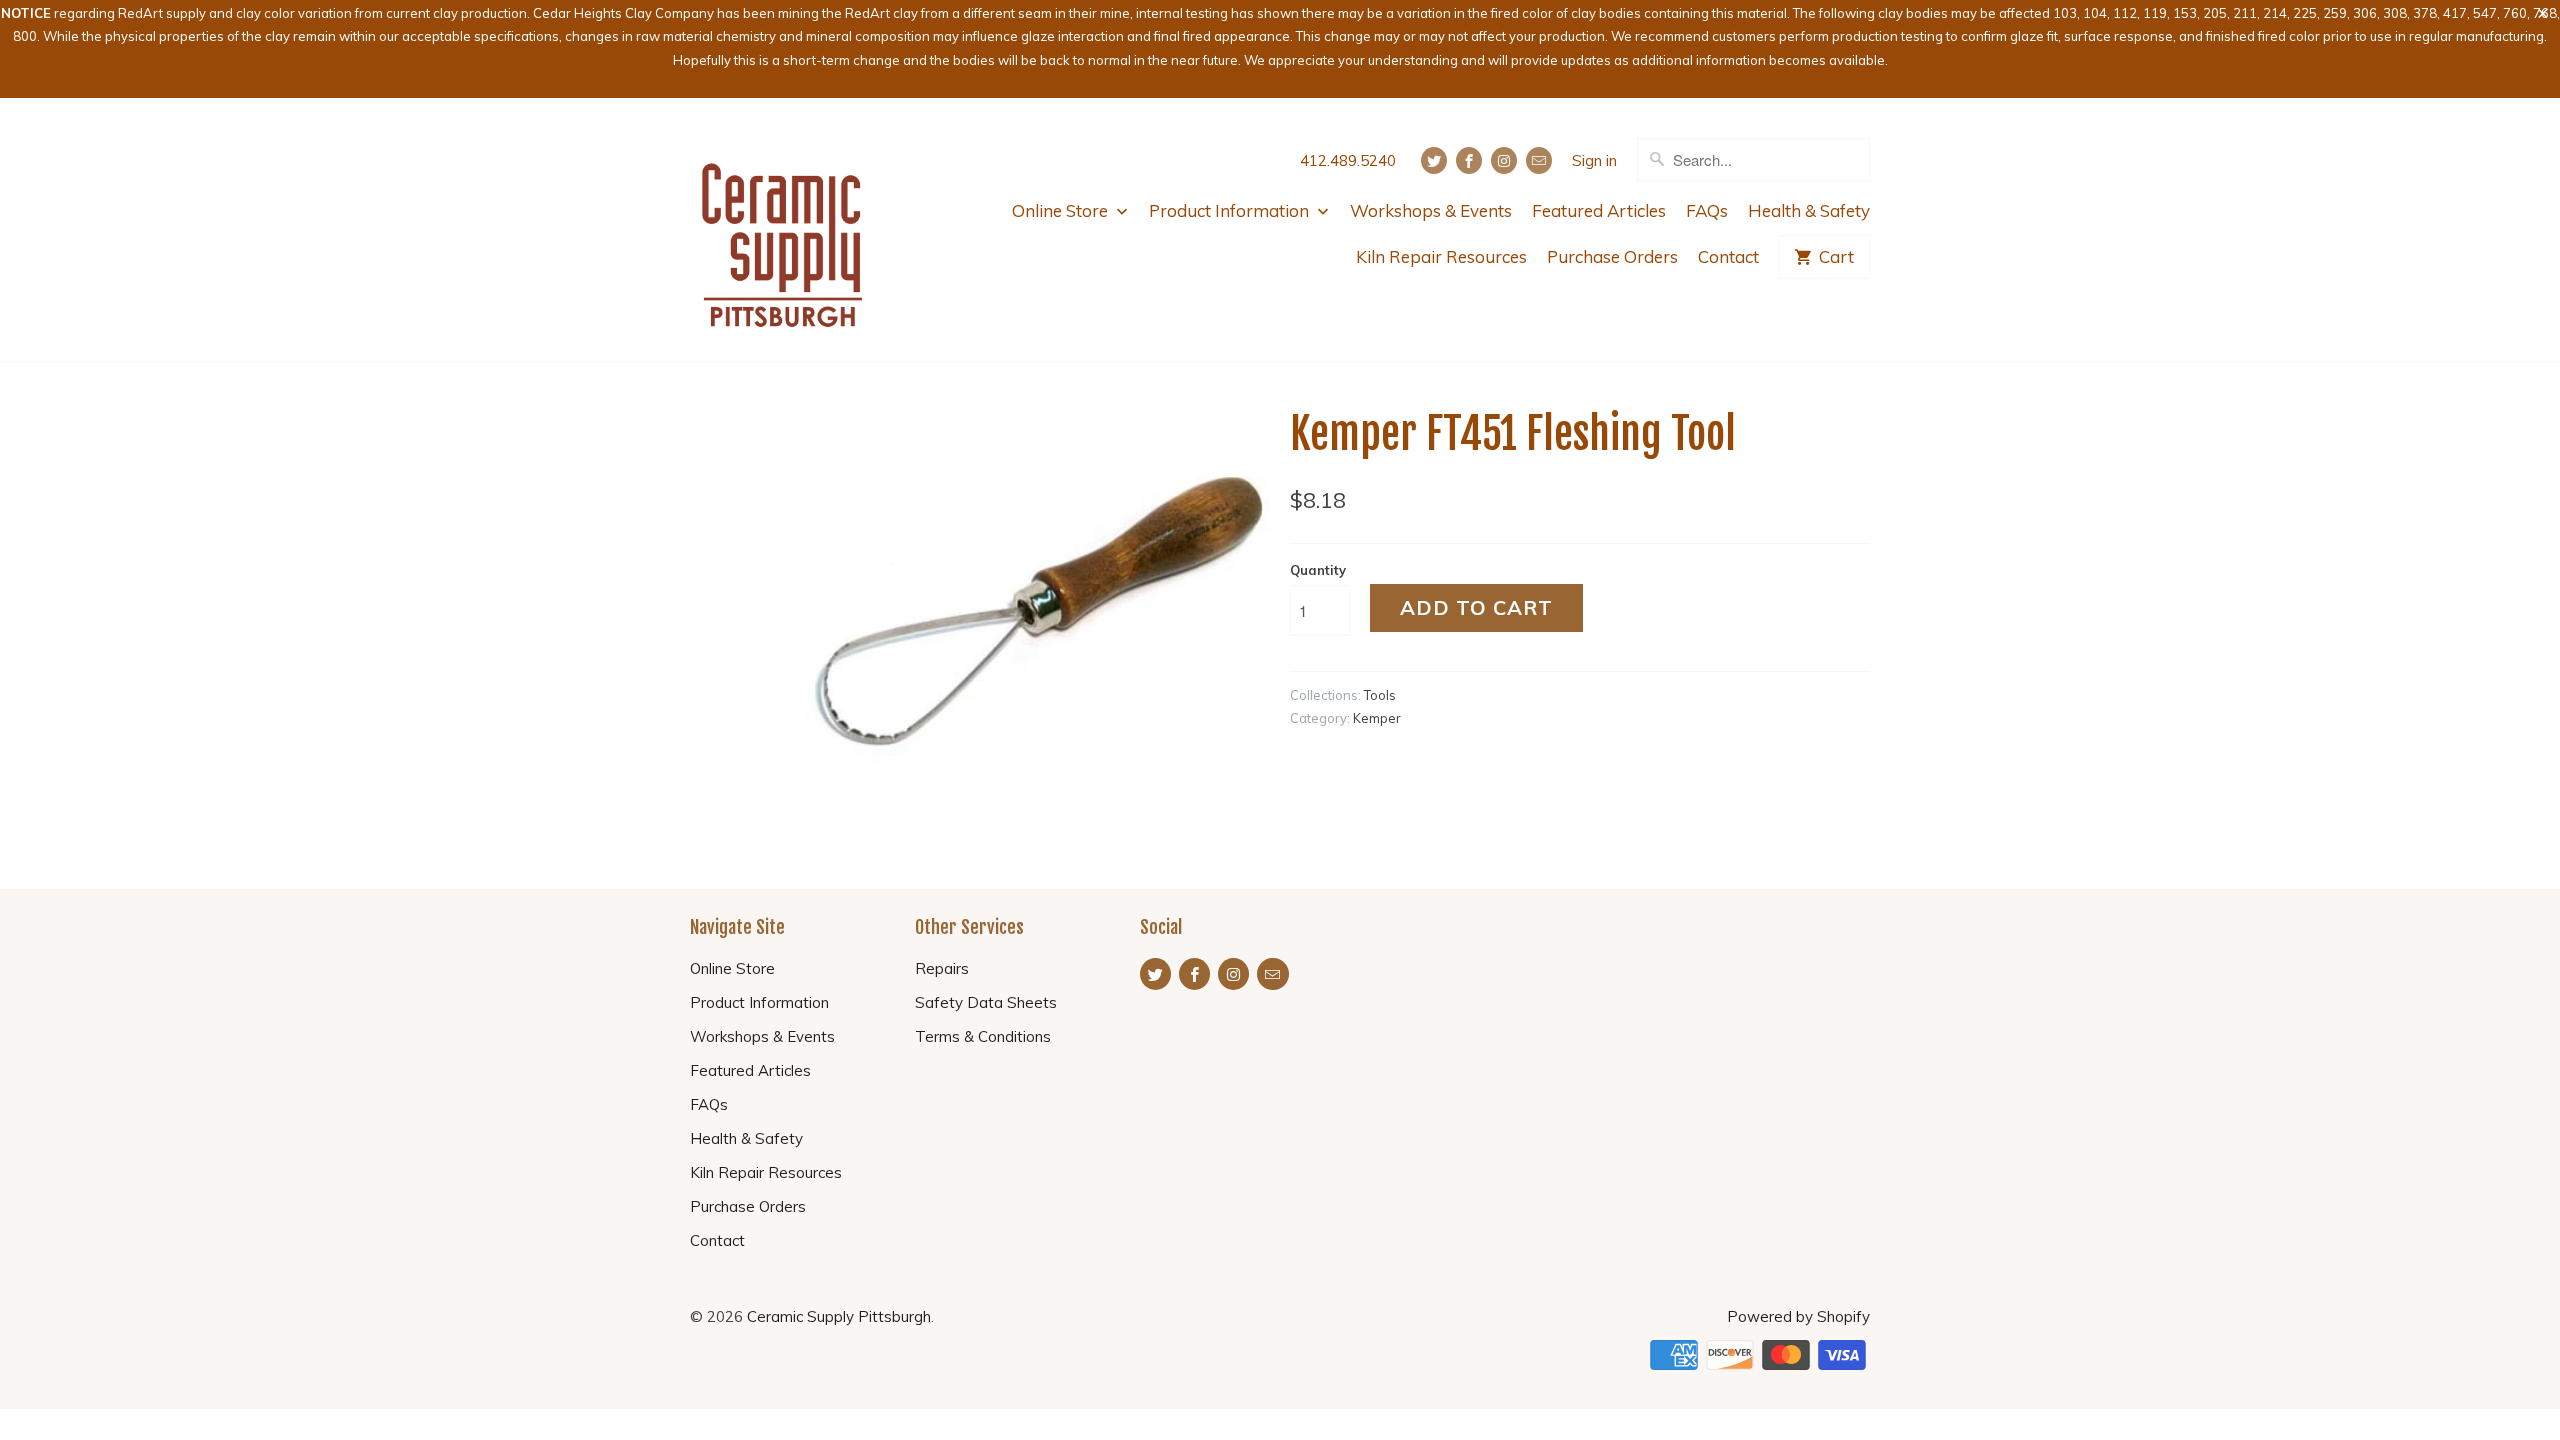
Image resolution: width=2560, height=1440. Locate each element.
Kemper (1377, 718)
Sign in (1594, 160)
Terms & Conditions (983, 1036)
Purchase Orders (1612, 256)
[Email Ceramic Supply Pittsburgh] (1539, 160)
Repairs (942, 968)
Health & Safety (1809, 210)
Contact (1728, 256)
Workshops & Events (1431, 210)
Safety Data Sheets (986, 1002)
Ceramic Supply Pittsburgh (839, 1316)
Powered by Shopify (1798, 1316)
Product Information (1231, 210)
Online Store (1062, 210)
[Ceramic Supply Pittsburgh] (782, 230)
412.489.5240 (1348, 160)
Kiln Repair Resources (1441, 256)
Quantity (1318, 570)
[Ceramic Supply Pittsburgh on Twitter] (1434, 160)
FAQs (1707, 210)
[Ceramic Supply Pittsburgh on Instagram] (1504, 160)
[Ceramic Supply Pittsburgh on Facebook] (1469, 160)
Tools (1380, 695)
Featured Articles (1599, 210)
